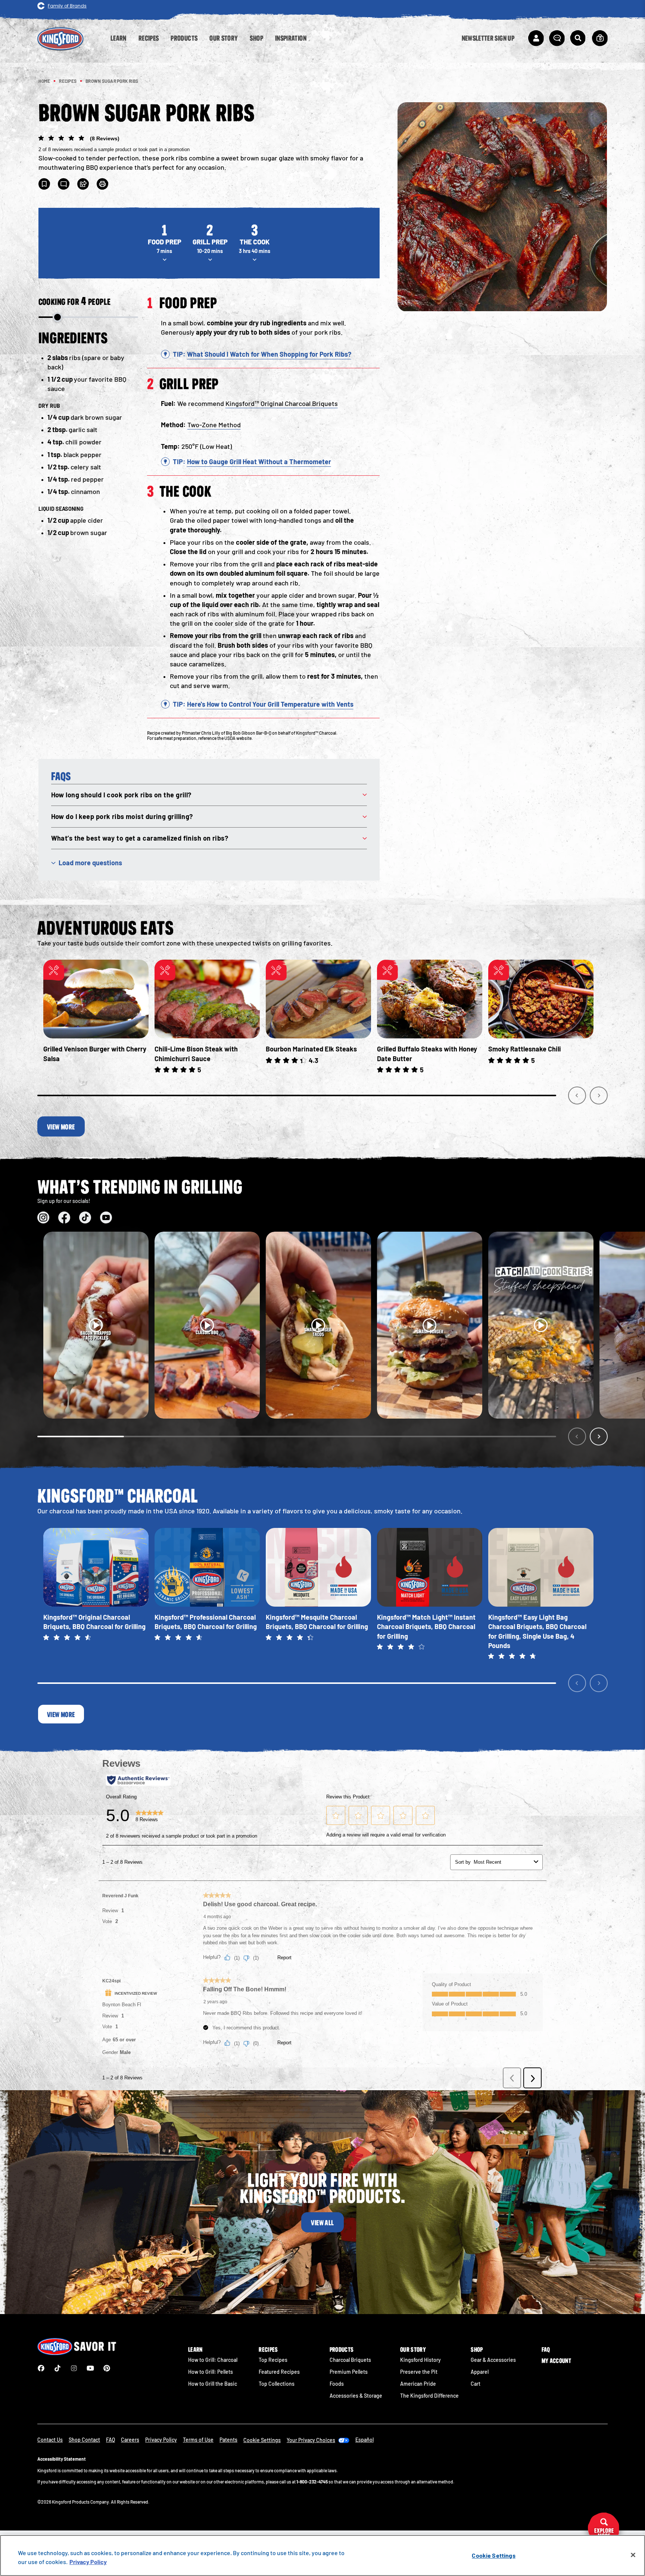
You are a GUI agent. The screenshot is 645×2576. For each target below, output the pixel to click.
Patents (228, 2440)
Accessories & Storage (356, 2396)
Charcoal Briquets (350, 2360)
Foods (337, 2384)
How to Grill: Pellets (211, 2372)
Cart (476, 2384)
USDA (230, 738)
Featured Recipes (279, 2372)
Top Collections (277, 2384)
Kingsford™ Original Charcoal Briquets (282, 403)
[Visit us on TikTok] (85, 1217)
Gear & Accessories (493, 2360)
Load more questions (90, 863)
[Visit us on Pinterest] (107, 2368)
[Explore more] (604, 2529)
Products (342, 2350)
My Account (556, 2361)
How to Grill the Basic (213, 2384)
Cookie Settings (493, 2555)
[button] (209, 143)
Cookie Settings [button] (262, 2440)
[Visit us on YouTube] (106, 1217)
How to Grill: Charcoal (213, 2360)
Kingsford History (420, 2360)
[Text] (64, 184)
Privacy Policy (161, 2440)
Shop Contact (84, 2440)
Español (364, 2440)
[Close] (633, 2555)
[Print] (103, 184)
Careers (130, 2440)
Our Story (413, 2350)
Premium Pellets (349, 2372)
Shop (477, 2350)
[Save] (44, 184)
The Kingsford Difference (429, 2396)
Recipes (268, 2350)
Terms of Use (198, 2440)
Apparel (480, 2372)
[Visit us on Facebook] (64, 1217)
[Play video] (96, 1325)
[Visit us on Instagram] (43, 1217)
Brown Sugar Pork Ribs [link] (112, 81)
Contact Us (50, 2440)
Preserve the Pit (419, 2372)
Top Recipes (273, 2360)
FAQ (546, 2350)
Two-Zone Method (214, 425)
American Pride (418, 2384)
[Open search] (578, 38)
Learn (195, 2350)
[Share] (83, 184)
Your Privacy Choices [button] (311, 2440)
